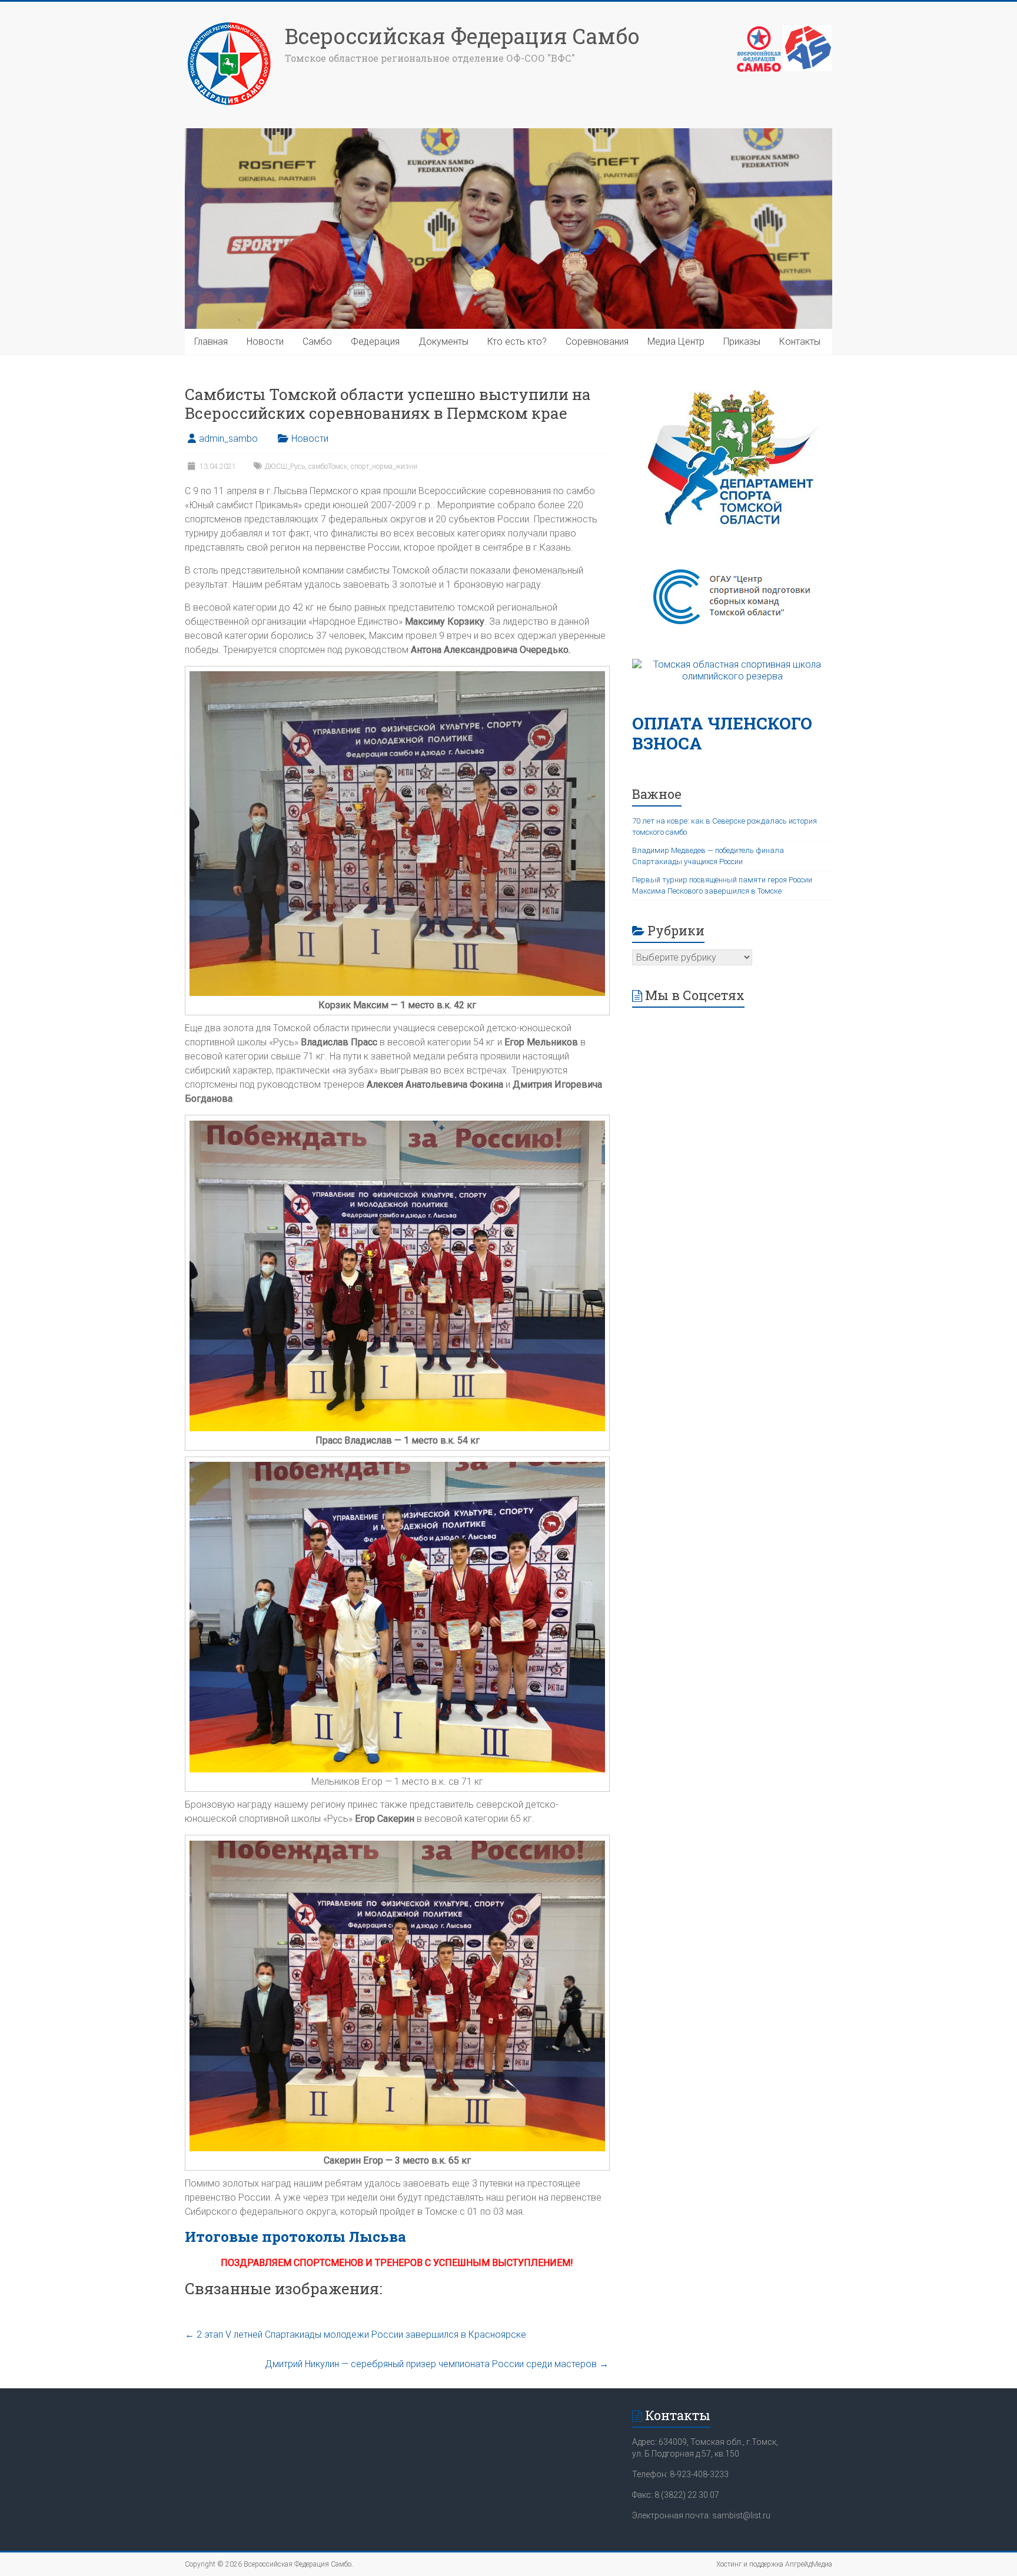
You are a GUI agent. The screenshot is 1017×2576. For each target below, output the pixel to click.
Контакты (800, 341)
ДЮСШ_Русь (285, 466)
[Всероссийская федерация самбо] (759, 31)
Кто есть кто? (517, 341)
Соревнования (597, 341)
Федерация (375, 341)
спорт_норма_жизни (384, 466)
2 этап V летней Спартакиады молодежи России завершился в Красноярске (355, 2335)
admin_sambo (228, 439)
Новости (265, 341)
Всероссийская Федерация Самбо (462, 36)
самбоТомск (328, 466)
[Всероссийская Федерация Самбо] (229, 25)
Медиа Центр (676, 341)
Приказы (742, 341)
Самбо (317, 341)
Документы (443, 341)
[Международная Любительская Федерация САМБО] (807, 31)
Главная (211, 341)
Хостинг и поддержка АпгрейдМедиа (774, 2564)
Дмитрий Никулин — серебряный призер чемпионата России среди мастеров (437, 2364)
